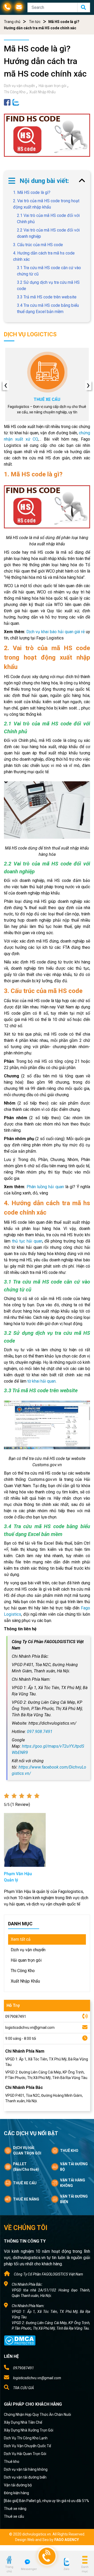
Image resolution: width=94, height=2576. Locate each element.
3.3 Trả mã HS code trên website (47, 297)
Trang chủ (12, 22)
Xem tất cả (21, 1939)
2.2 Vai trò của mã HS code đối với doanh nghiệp (48, 233)
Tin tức (35, 22)
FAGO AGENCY (67, 2540)
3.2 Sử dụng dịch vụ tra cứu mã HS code (48, 285)
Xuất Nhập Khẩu (42, 92)
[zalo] (16, 102)
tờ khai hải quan (42, 1381)
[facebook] (7, 102)
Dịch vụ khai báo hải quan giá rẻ (55, 632)
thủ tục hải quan (27, 1241)
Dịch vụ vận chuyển (19, 86)
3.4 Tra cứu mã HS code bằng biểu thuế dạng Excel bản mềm (48, 308)
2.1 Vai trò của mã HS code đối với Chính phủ (48, 219)
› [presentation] (88, 385)
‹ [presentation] (6, 385)
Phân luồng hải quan (45, 1187)
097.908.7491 (40, 1732)
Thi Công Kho (15, 92)
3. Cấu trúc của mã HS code (38, 245)
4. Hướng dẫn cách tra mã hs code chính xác (44, 256)
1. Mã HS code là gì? (32, 192)
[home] (9, 2560)
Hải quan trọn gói (52, 86)
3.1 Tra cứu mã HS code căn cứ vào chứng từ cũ (49, 271)
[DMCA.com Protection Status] (20, 2340)
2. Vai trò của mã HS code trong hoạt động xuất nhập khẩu (46, 204)
